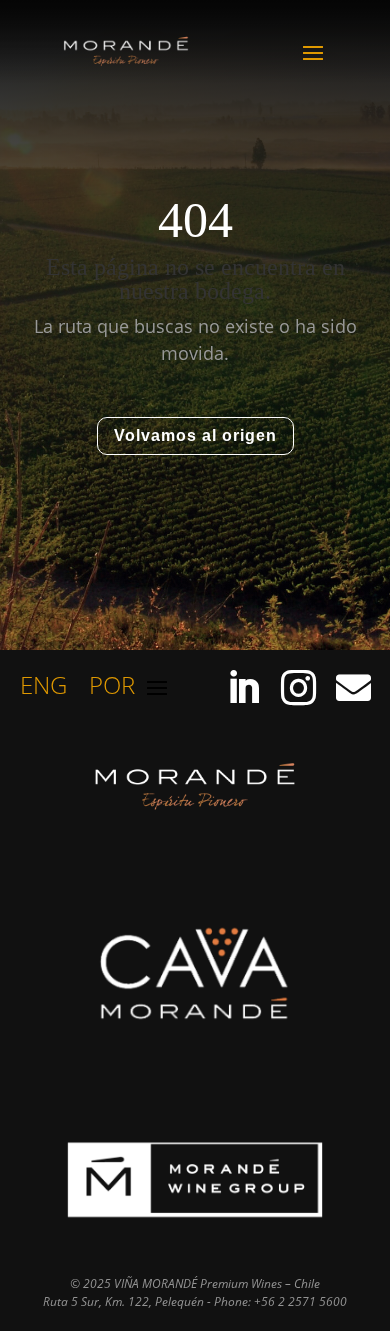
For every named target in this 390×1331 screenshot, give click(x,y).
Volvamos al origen (195, 435)
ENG (43, 689)
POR (112, 689)
